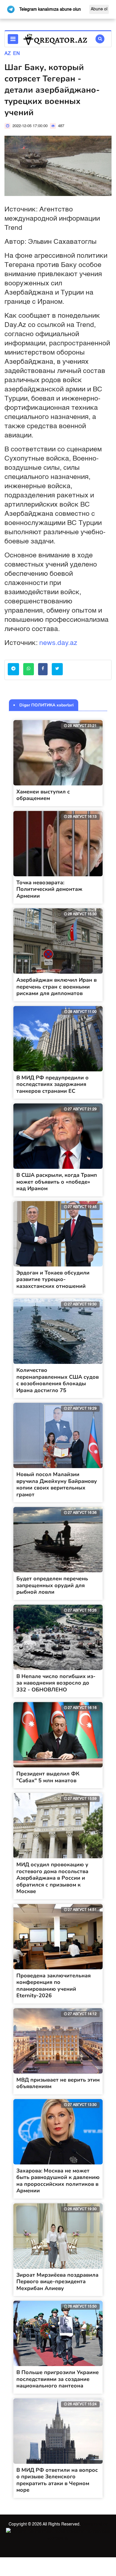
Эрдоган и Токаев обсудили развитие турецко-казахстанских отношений (53, 1279)
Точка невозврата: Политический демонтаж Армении (49, 889)
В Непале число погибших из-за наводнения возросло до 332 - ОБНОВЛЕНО (56, 1683)
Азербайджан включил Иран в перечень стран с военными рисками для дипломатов (57, 987)
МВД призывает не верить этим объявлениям (58, 2083)
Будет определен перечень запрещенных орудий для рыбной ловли (52, 1585)
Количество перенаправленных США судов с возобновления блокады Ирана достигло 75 (58, 1380)
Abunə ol (99, 9)
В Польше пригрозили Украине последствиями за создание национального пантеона (58, 2379)
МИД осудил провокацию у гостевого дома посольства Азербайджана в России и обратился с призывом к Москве (52, 1878)
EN (17, 54)
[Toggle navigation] (13, 39)
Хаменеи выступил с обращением (43, 795)
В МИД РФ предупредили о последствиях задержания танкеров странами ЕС (52, 1084)
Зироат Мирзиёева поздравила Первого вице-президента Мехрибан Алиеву (57, 2282)
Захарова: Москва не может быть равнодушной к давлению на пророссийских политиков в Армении (58, 2181)
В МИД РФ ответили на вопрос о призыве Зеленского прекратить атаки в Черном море (57, 2480)
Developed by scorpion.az (77, 2531)
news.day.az (58, 643)
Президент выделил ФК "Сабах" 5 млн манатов (48, 1777)
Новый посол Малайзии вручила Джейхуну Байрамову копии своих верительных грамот (57, 1484)
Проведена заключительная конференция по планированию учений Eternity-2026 (54, 1986)
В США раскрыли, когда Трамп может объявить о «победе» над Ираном (57, 1182)
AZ (8, 54)
